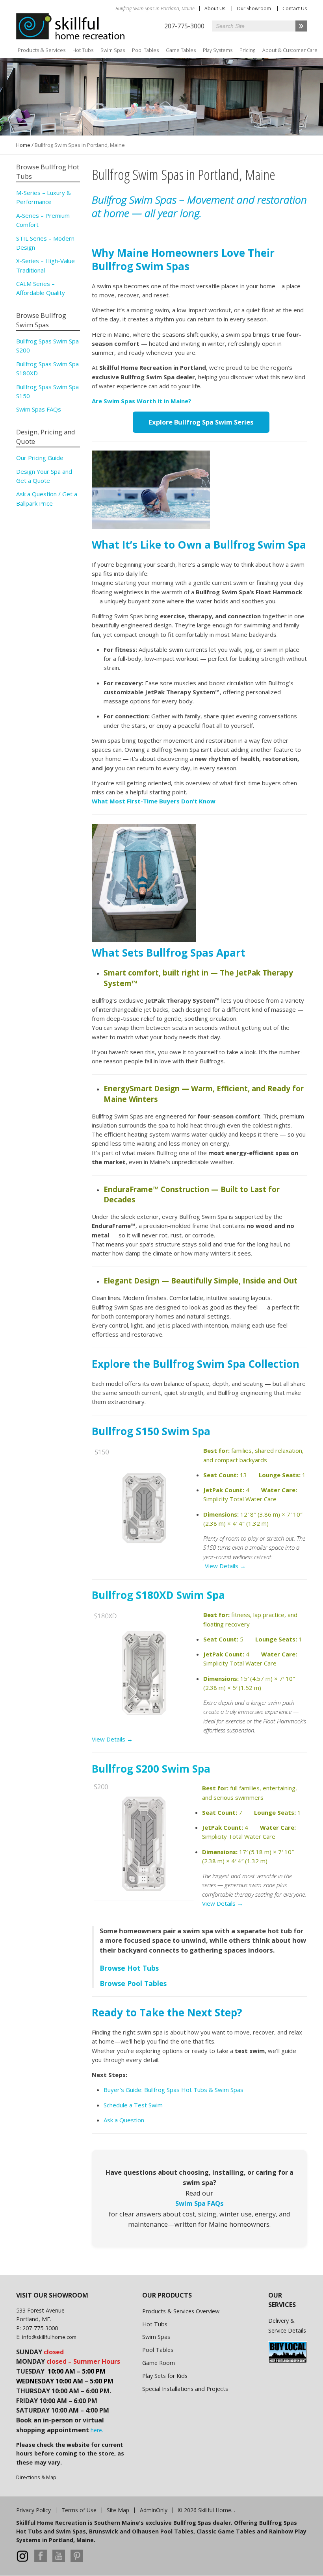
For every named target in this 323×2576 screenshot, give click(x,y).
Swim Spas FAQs (39, 409)
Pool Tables (145, 50)
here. (97, 2430)
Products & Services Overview (181, 2311)
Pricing (247, 50)
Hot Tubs (83, 50)
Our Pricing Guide (40, 458)
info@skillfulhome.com (49, 2337)
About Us (215, 8)
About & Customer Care (290, 50)
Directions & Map (36, 2477)
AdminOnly (154, 2510)
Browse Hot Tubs (129, 1968)
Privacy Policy (33, 2510)
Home (23, 145)
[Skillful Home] (71, 26)
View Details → (225, 1566)
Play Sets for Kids (165, 2376)
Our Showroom (254, 8)
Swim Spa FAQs (200, 2203)
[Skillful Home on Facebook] (41, 2560)
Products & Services (42, 50)
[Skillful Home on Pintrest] (77, 2560)
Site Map (118, 2510)
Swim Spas (113, 50)
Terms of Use (79, 2510)
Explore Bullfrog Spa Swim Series (201, 422)
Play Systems (218, 50)
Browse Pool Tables (134, 1983)
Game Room (159, 2363)
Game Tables (181, 50)
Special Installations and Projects (185, 2389)
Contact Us (295, 8)
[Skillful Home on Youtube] (59, 2560)
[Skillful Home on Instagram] (22, 2560)
